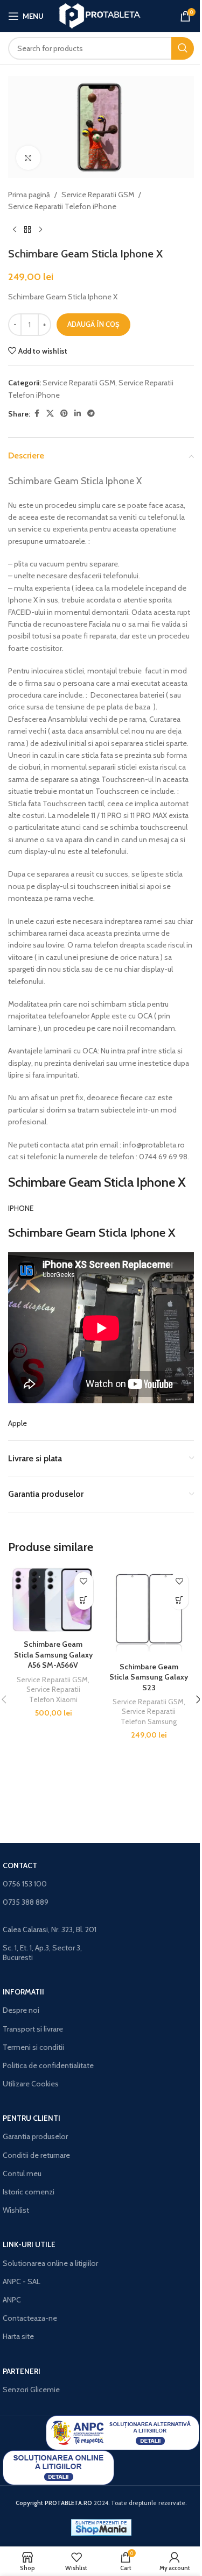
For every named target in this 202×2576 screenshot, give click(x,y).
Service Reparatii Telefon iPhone (62, 206)
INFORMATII (23, 1992)
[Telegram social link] (91, 414)
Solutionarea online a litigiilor (50, 2263)
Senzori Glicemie (31, 2390)
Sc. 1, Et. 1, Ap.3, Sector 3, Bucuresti (42, 1953)
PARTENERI (22, 2371)
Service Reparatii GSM (98, 195)
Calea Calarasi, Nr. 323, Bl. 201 (50, 1929)
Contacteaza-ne (30, 2318)
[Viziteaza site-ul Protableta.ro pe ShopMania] (101, 2527)
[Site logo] (101, 15)
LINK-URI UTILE (29, 2244)
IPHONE (21, 1208)
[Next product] (40, 230)
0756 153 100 (25, 1884)
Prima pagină (29, 195)
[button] (84, 1600)
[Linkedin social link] (78, 414)
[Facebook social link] (37, 414)
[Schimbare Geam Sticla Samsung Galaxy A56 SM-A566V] (53, 1601)
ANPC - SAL (22, 2281)
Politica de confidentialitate (48, 2065)
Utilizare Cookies (31, 2084)
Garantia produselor (35, 2136)
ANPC (12, 2300)
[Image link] (123, 2432)
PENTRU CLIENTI (32, 2118)
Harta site (18, 2336)
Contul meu (22, 2173)
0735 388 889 (26, 1902)
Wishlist (16, 2210)
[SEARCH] (183, 48)
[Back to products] (27, 230)
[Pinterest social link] (64, 414)
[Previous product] (15, 230)
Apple (18, 1423)
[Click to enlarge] (28, 158)
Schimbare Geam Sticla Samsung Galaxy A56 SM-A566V (53, 1655)
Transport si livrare (33, 2029)
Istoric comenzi (29, 2192)
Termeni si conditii (33, 2047)
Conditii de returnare (36, 2155)
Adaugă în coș (93, 324)
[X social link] (50, 414)
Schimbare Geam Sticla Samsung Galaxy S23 (149, 1677)
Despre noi (21, 2010)
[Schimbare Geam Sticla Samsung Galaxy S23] (149, 1612)
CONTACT (20, 1865)
